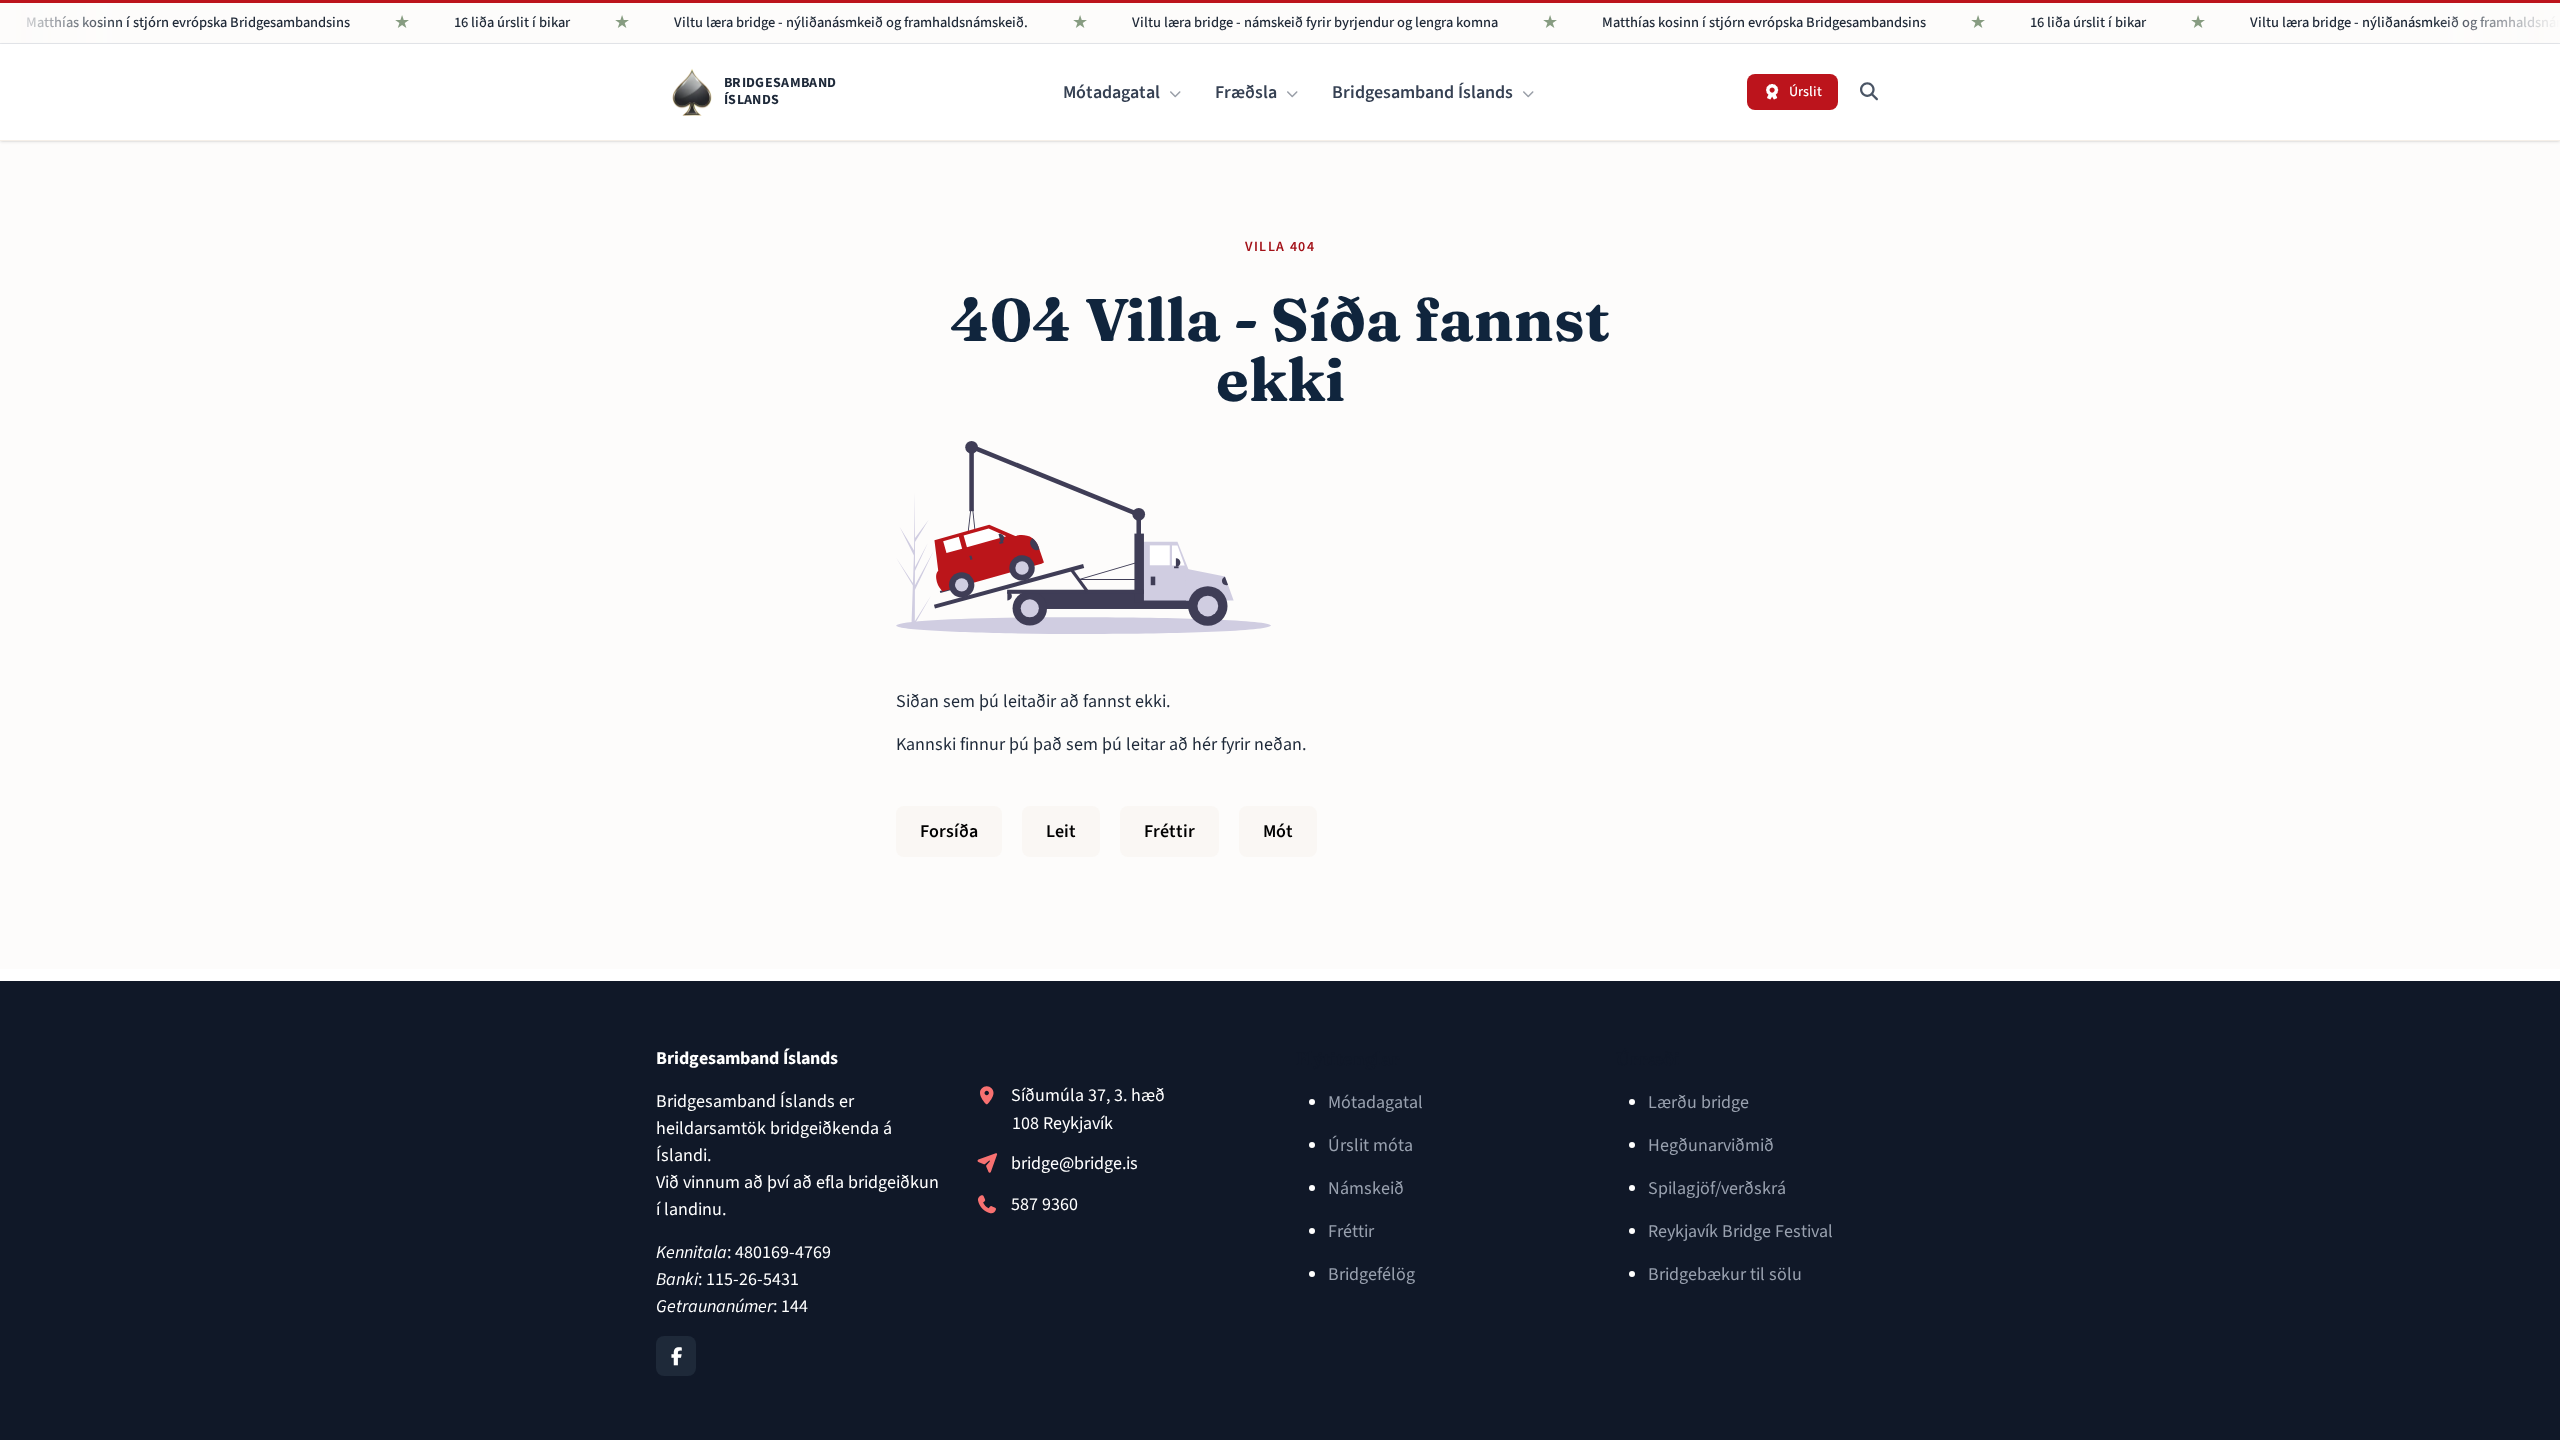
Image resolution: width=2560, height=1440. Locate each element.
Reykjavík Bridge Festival (1740, 1231)
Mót (1278, 831)
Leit (1061, 831)
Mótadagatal (1113, 92)
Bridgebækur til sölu (1725, 1274)
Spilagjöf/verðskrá (1717, 1188)
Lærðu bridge (1698, 1102)
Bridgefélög (1371, 1274)
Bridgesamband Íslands (1424, 92)
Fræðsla (1248, 92)
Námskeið (1366, 1188)
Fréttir (1169, 831)
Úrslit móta (1370, 1145)
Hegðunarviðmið (1711, 1145)
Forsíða (949, 831)
